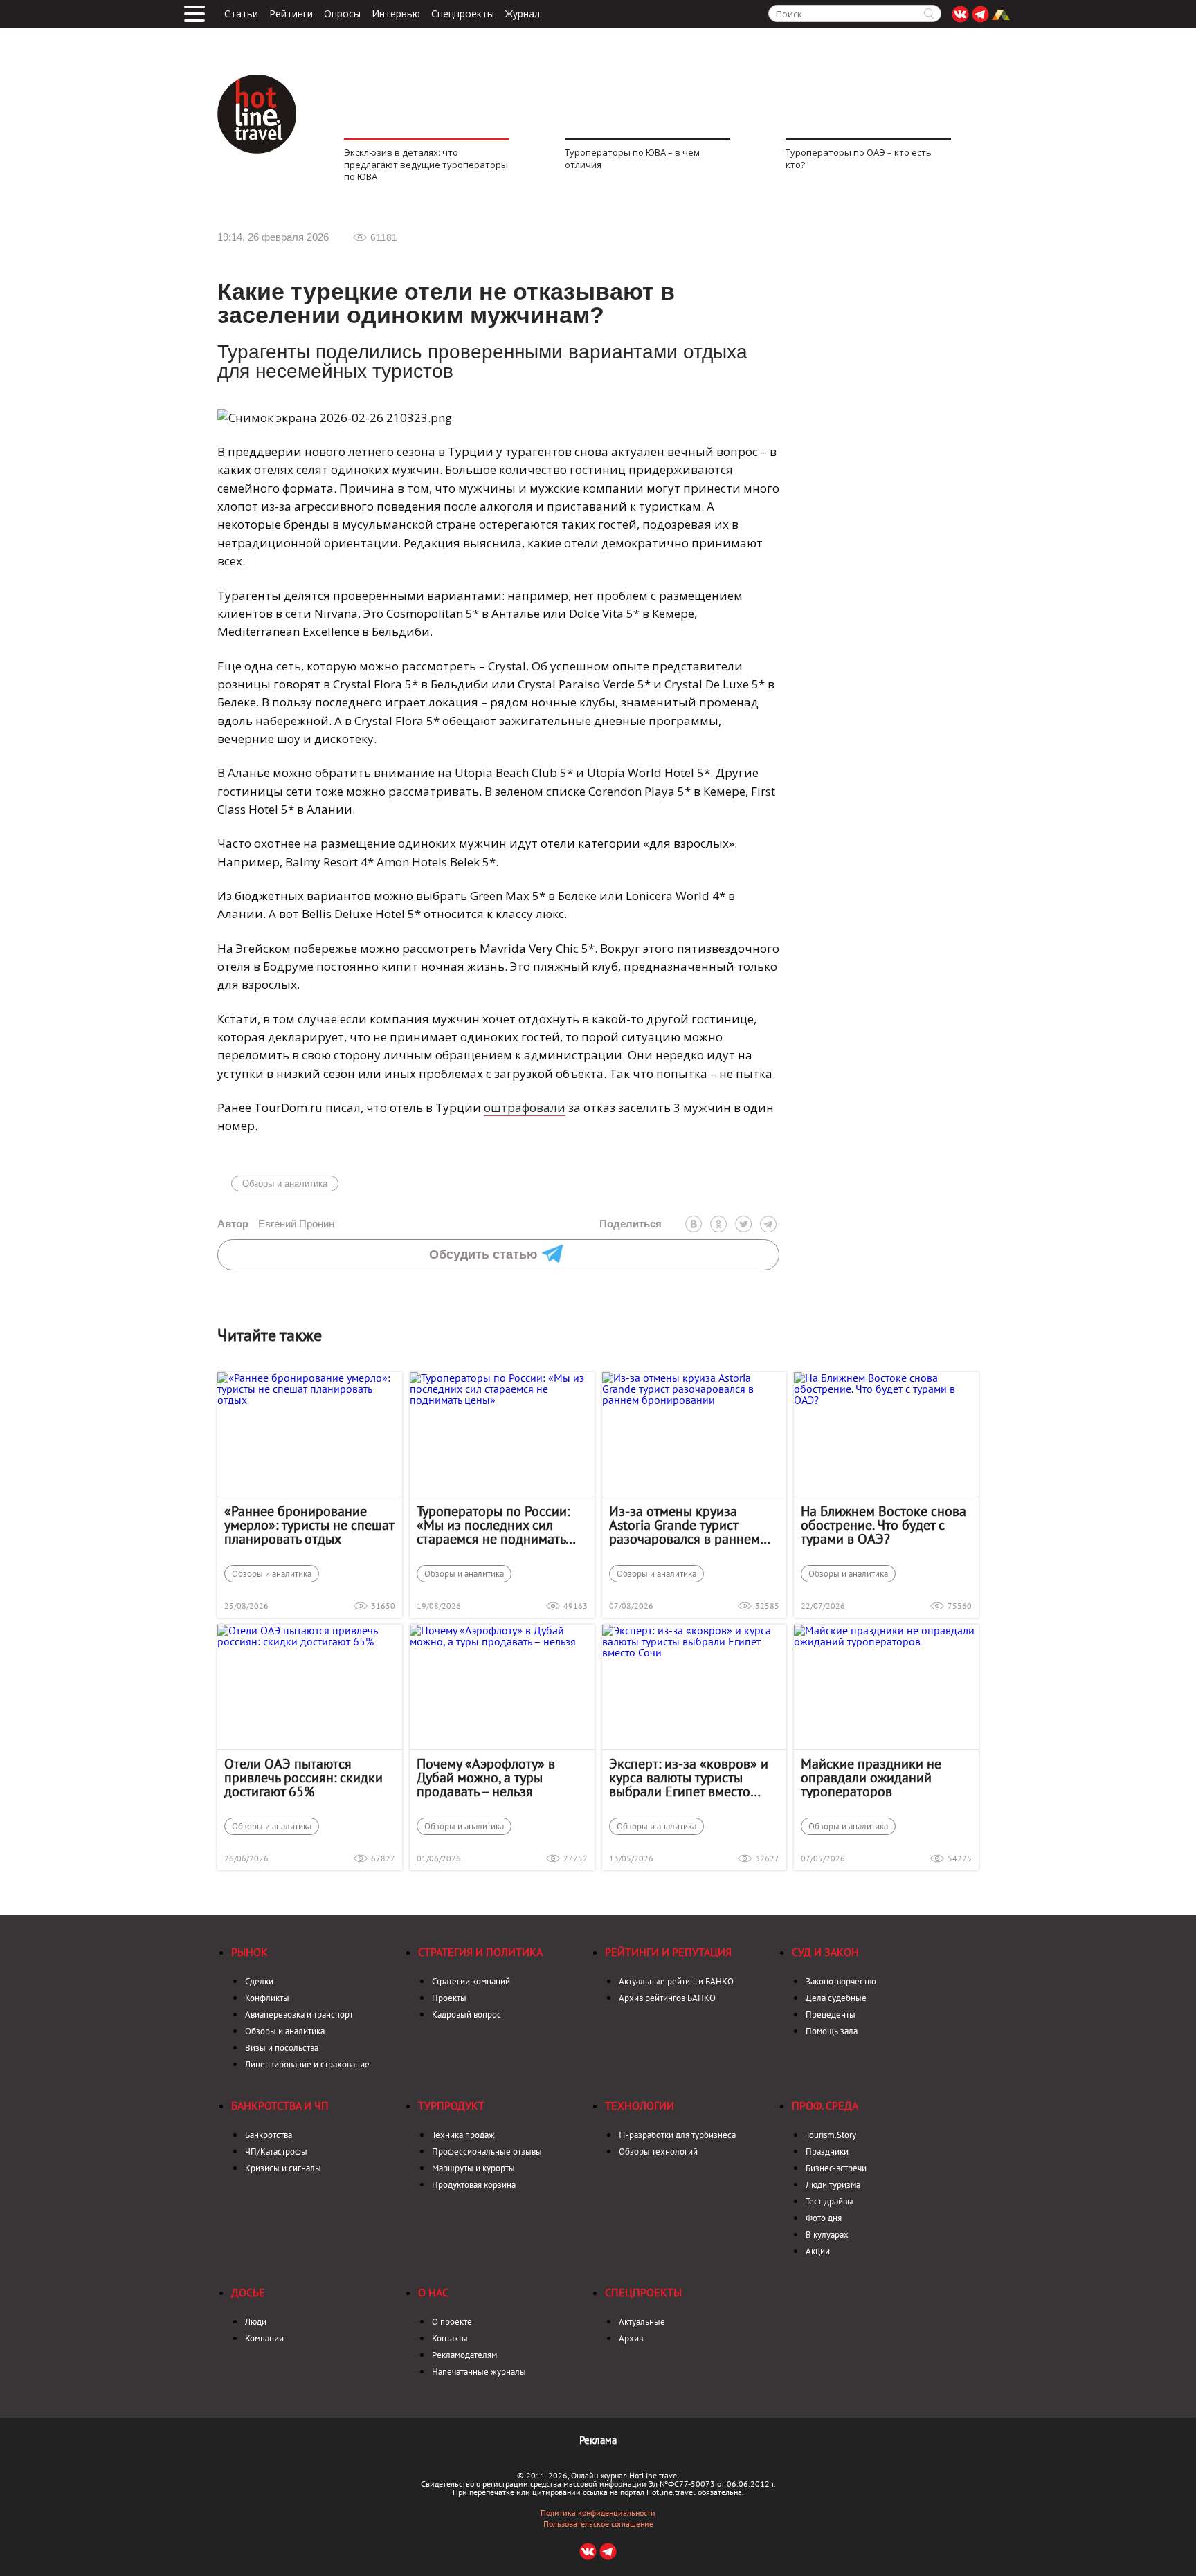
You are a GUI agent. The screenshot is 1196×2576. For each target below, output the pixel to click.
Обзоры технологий (658, 2152)
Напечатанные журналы (479, 2372)
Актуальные (642, 2322)
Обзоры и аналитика (285, 1184)
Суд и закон (825, 1952)
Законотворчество (841, 1981)
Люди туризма (833, 2185)
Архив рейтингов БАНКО (667, 1998)
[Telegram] (768, 1224)
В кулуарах (827, 2235)
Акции (818, 2251)
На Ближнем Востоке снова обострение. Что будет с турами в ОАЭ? (884, 1525)
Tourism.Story (831, 2135)
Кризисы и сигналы (283, 2168)
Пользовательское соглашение (598, 2524)
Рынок (250, 1952)
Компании (264, 2338)
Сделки (259, 1981)
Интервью (396, 14)
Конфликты (267, 1998)
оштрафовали (525, 1107)
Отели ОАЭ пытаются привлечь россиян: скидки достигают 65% (303, 1778)
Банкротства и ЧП (280, 2105)
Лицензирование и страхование (307, 2064)
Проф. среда (825, 2105)
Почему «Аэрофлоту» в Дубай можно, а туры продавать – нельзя (486, 1778)
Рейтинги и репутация (668, 1952)
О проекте (452, 2322)
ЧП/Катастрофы (276, 2152)
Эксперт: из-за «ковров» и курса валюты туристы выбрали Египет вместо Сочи (689, 1778)
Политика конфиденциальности (598, 2513)
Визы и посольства (282, 2048)
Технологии (640, 2105)
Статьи (241, 14)
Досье (248, 2292)
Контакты (450, 2338)
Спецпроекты (463, 14)
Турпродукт (451, 2105)
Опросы (342, 14)
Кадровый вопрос (466, 2015)
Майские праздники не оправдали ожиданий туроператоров (871, 1778)
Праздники (827, 2152)
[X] (743, 1224)
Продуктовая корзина (474, 2185)
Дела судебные (836, 1998)
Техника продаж (463, 2135)
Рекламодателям (464, 2355)
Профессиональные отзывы (487, 2152)
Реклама (598, 2440)
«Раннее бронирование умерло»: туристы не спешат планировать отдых (309, 1525)
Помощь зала (832, 2031)
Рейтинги (291, 14)
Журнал (523, 14)
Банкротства (269, 2135)
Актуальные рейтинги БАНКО (676, 1981)
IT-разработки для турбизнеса (677, 2135)
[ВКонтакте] (694, 1224)
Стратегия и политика (480, 1952)
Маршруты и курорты (473, 2168)
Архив (631, 2338)
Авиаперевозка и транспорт (299, 2015)
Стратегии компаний (471, 1981)
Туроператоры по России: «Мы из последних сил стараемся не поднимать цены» (493, 1525)
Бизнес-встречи (836, 2168)
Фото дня (824, 2218)
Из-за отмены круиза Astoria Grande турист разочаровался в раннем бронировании (685, 1525)
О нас (433, 2292)
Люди (256, 2322)
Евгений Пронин (276, 1224)
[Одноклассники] (718, 1224)
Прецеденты (831, 2015)
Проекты (449, 1998)
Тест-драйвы (830, 2201)
